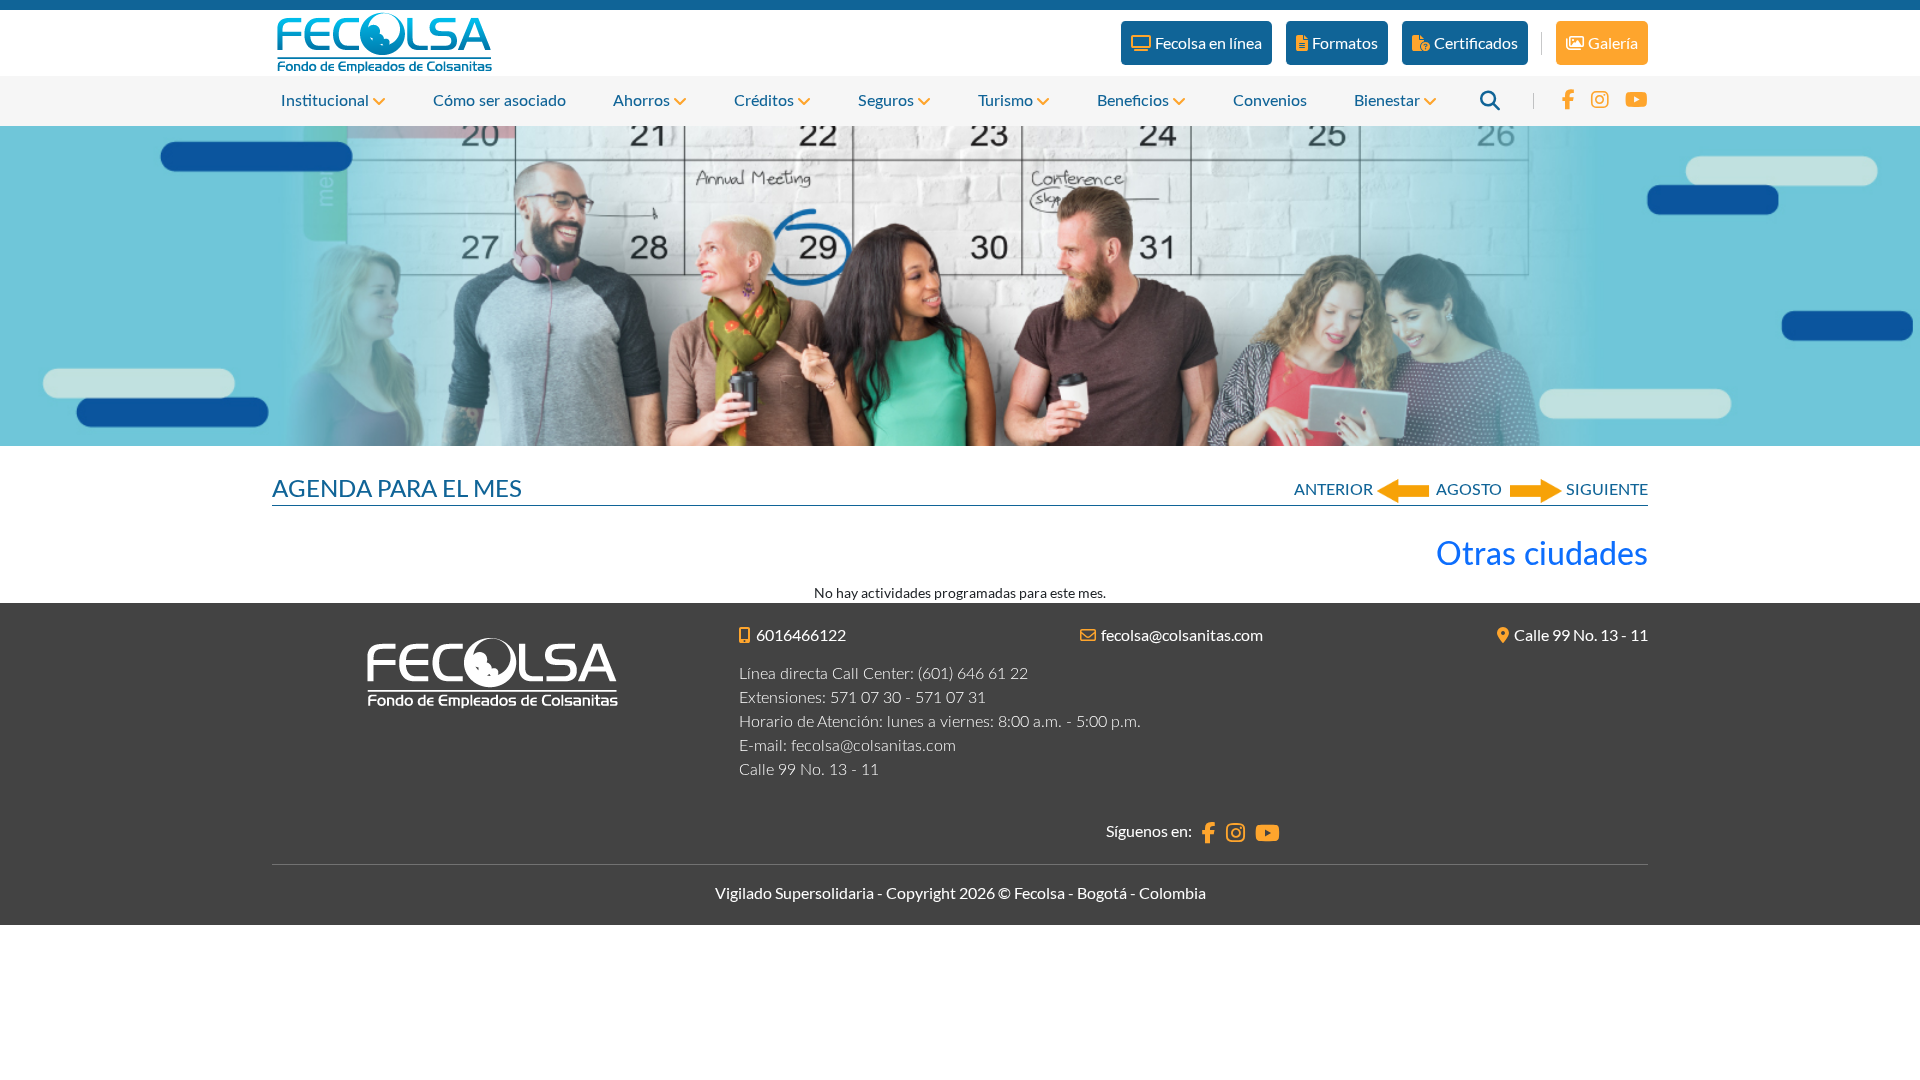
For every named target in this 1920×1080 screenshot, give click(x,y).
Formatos (1345, 42)
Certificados (1476, 42)
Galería (1613, 42)
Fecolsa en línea (1208, 42)
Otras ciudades (1542, 555)
